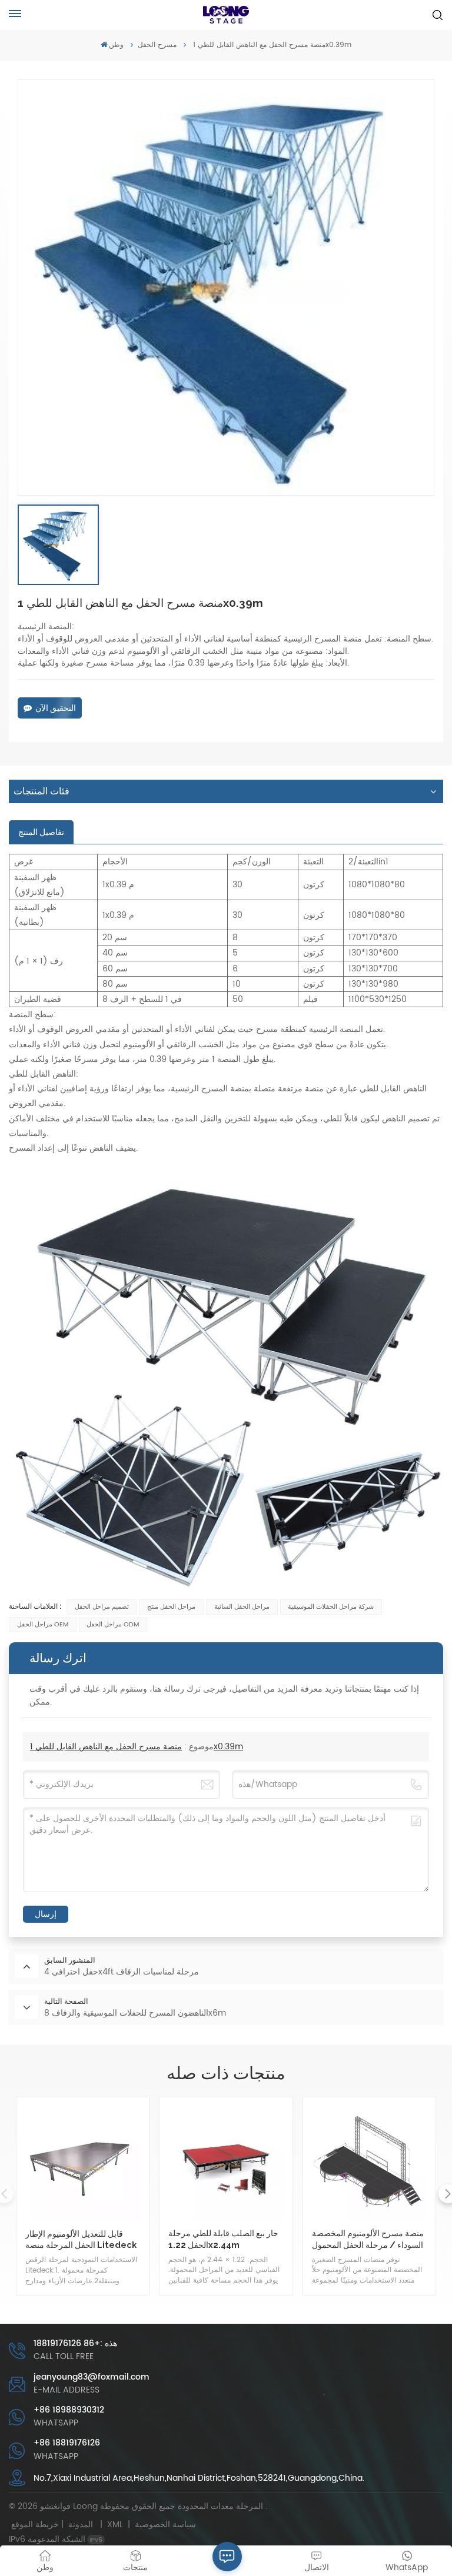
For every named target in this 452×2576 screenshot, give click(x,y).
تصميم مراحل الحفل (102, 1607)
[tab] (41, 832)
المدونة (81, 2525)
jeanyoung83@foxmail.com (92, 2377)
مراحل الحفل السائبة (242, 1607)
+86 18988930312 (69, 2410)
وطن (116, 45)
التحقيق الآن (56, 708)
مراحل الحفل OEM (43, 1625)
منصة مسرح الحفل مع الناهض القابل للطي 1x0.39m (137, 1747)
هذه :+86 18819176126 (75, 2343)
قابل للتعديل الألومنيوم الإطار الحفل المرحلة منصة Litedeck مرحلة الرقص (81, 2239)
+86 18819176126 (67, 2443)
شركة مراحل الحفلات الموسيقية (331, 1607)
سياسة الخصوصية (165, 2525)
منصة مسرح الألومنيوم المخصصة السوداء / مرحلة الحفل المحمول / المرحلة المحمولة (368, 2239)
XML (115, 2525)
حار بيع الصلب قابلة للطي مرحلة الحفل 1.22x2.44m (223, 2238)
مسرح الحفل (157, 45)
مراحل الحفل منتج (171, 1607)
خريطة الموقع (54, 2525)
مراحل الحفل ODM (113, 1625)
